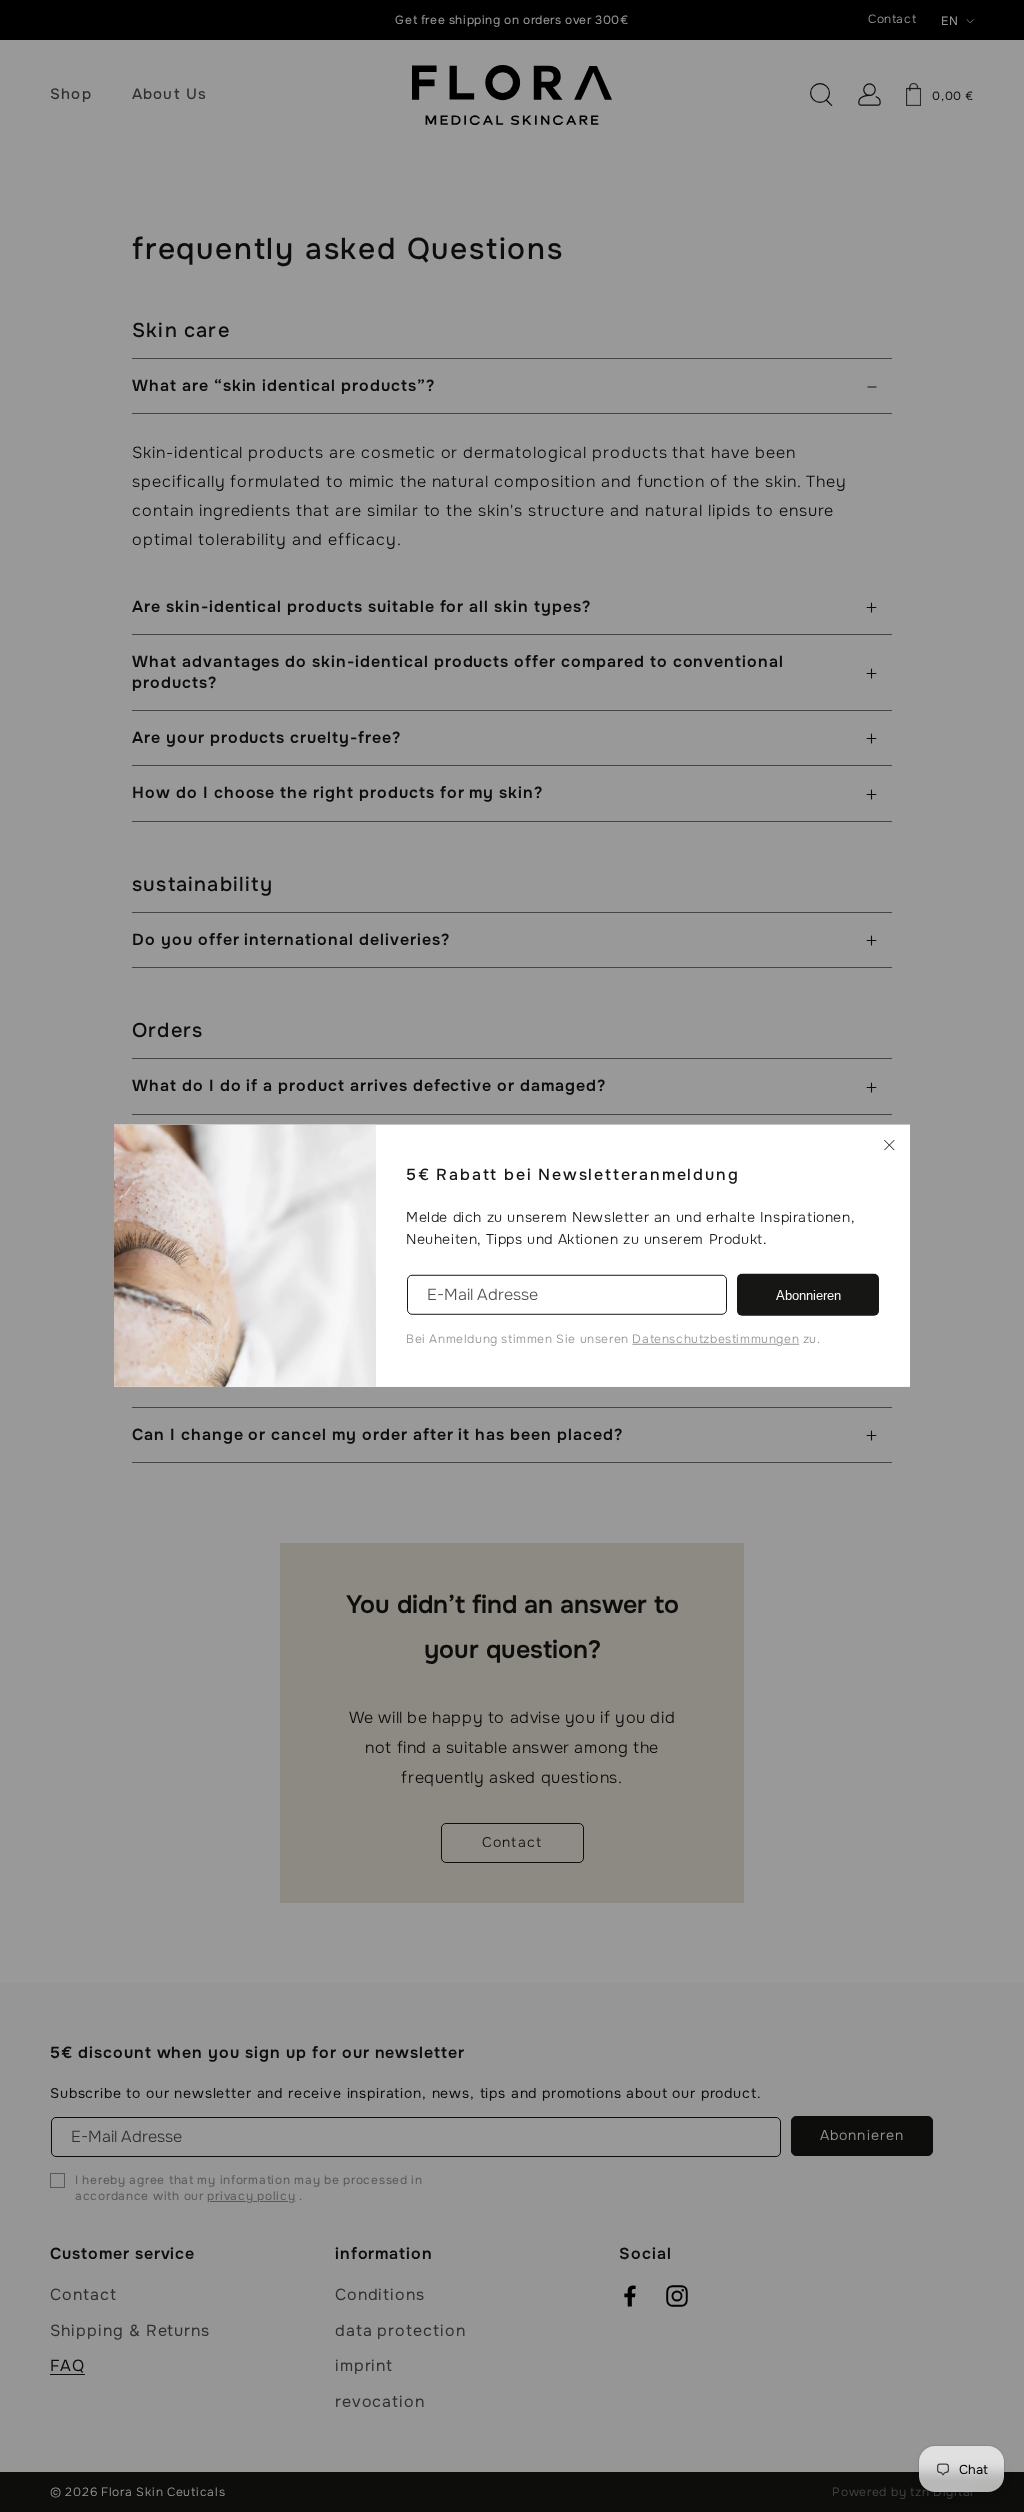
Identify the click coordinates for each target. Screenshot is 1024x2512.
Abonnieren (808, 1295)
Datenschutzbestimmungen (715, 1339)
